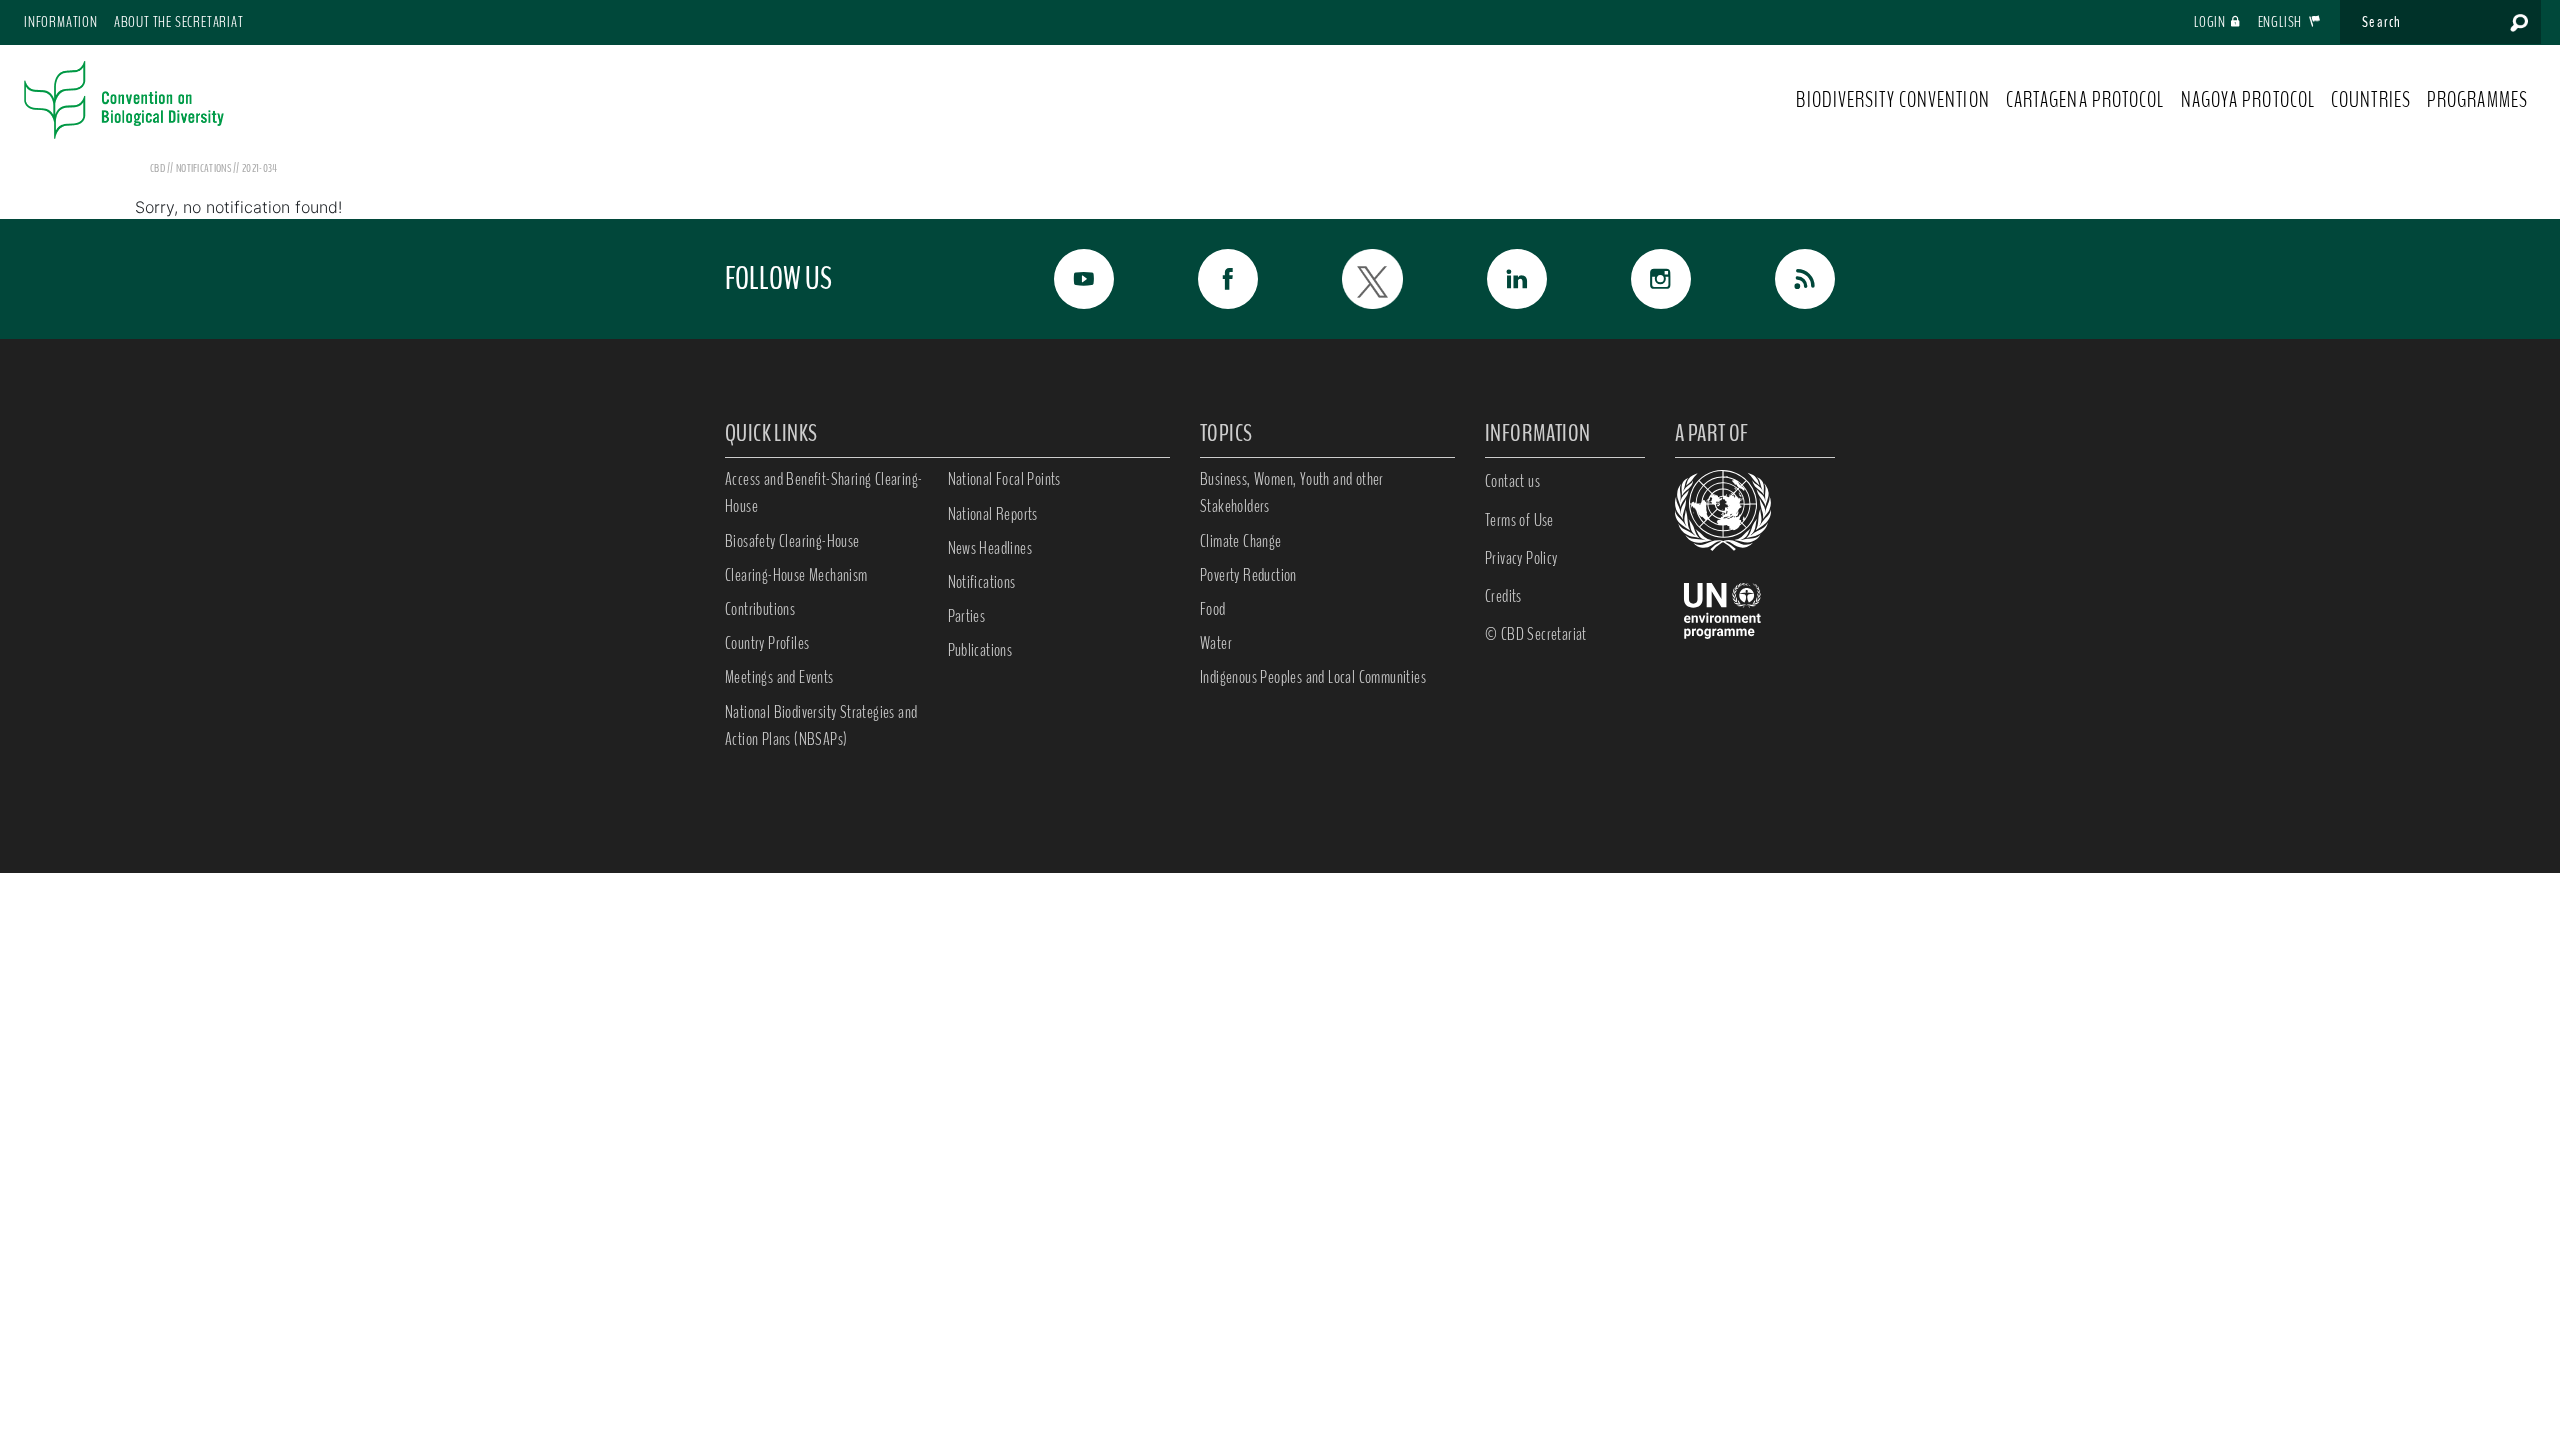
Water (1216, 643)
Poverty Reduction (1248, 575)
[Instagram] (1639, 279)
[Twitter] (1350, 279)
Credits (1503, 596)
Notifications (982, 582)
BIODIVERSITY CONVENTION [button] (1892, 100)
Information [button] (61, 22)
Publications (980, 650)
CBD (157, 168)
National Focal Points (1004, 479)
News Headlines (990, 548)
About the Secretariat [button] (179, 22)
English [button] (2281, 22)
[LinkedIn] (1495, 279)
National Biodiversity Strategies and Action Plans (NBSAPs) (821, 725)
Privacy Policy (1521, 558)
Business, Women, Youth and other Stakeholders (1292, 492)
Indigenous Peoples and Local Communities (1313, 677)
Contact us (1512, 481)
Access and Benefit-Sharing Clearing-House (823, 492)
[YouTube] (1062, 279)
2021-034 (259, 168)
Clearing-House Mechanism (796, 575)
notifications (204, 168)
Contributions (760, 609)
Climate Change (1241, 541)
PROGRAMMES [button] (2477, 100)
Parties (967, 616)
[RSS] (1783, 279)
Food (1213, 609)
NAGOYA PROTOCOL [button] (2248, 100)
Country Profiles (767, 643)
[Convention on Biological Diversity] (124, 100)
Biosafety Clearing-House (792, 541)
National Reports (993, 514)
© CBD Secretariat (1536, 634)
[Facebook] (1206, 279)
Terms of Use (1519, 520)
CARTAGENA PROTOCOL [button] (2085, 100)
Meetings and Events (779, 677)
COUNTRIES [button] (2371, 100)
